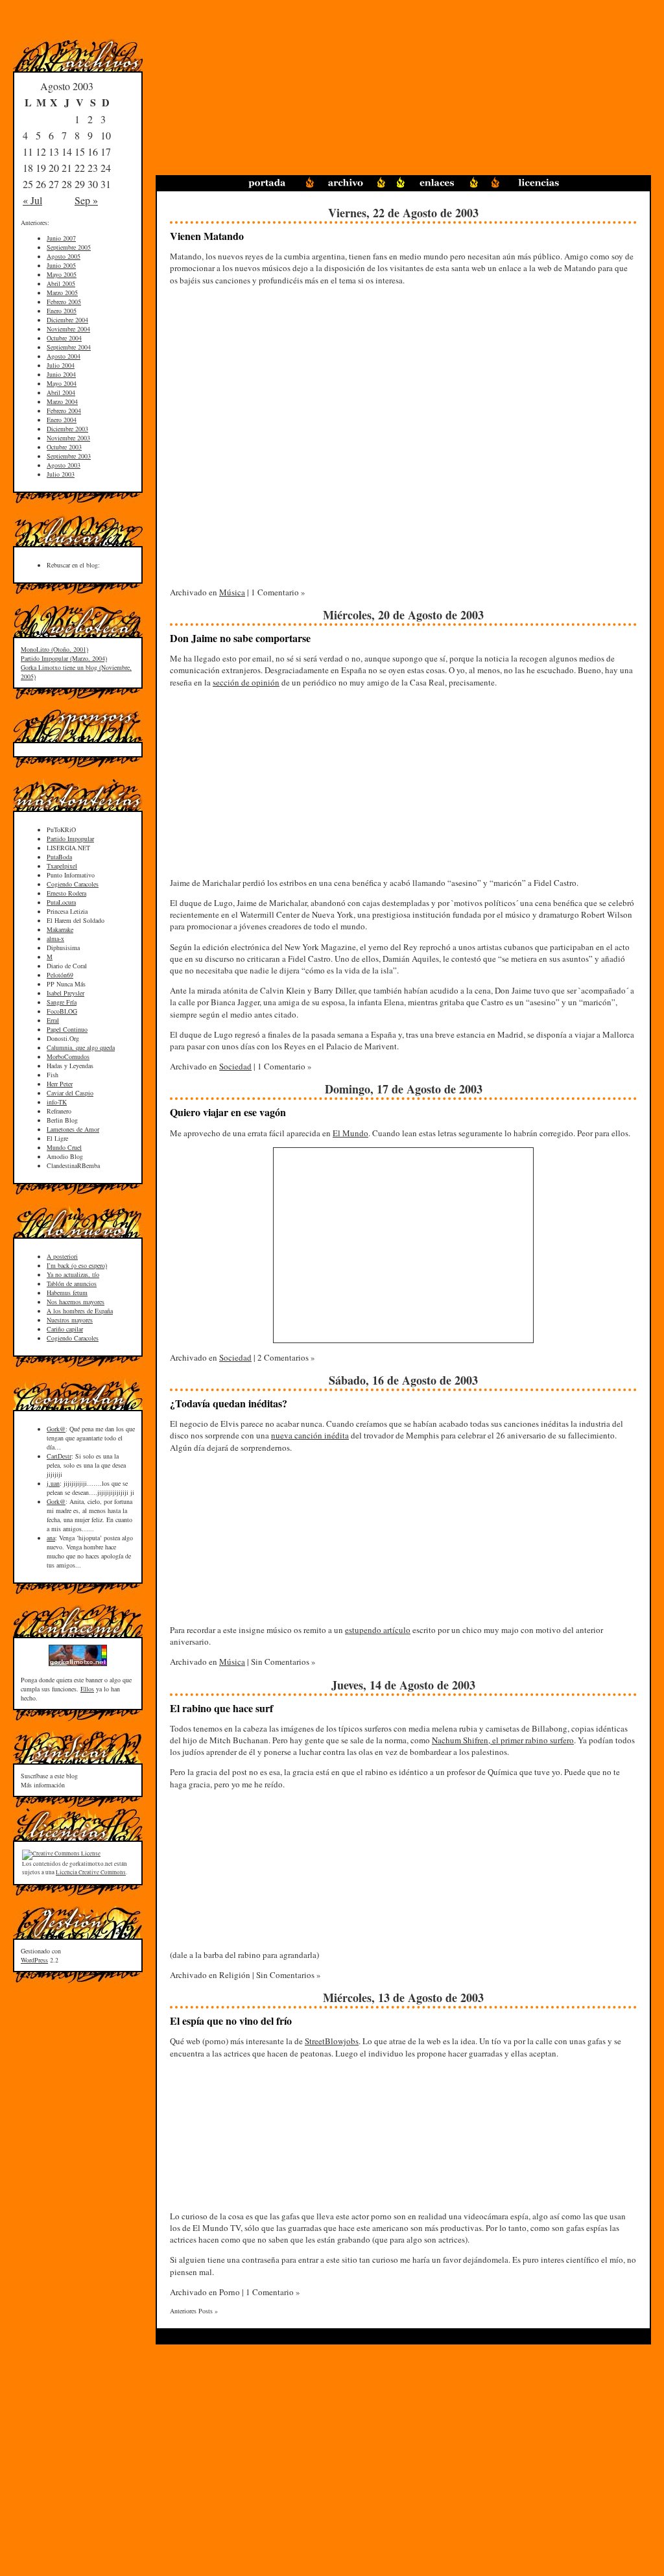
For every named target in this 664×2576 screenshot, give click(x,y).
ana (51, 1538)
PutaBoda (59, 857)
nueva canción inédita (310, 1435)
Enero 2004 (62, 420)
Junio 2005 (61, 265)
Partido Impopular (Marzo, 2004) (64, 658)
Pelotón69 (60, 975)
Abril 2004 (61, 392)
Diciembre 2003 (67, 429)
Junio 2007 (61, 238)
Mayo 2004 (62, 383)
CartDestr (59, 1456)
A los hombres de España (80, 1311)
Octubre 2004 (64, 338)
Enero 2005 (62, 311)
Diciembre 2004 (67, 320)
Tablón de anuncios (72, 1283)
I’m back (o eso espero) (77, 1265)
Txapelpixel (62, 866)
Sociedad (235, 1066)
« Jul (32, 200)
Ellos (87, 1689)
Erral (53, 1020)
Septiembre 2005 (69, 247)
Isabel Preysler (65, 993)
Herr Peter (60, 1084)
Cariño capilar (65, 1329)
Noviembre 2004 (68, 329)
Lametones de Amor (73, 1129)
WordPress (34, 1960)
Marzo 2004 (62, 401)
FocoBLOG (62, 1011)
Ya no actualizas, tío (73, 1274)
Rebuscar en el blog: (73, 565)
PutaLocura (61, 902)
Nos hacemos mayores (76, 1302)
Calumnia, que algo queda (81, 1047)
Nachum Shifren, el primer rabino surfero (503, 1740)
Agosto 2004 (64, 356)
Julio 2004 (61, 365)
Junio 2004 (61, 374)
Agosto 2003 (64, 465)
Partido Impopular (70, 839)
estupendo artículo (378, 1630)
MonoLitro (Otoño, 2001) (54, 649)
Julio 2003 (61, 474)
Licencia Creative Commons (91, 1872)
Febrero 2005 (64, 302)
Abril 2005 (61, 283)
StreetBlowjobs (332, 2041)
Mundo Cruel (64, 1147)
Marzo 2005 (62, 292)
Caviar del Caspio (70, 1093)
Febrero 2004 (64, 411)
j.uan (53, 1483)
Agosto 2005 (64, 256)
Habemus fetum (67, 1293)
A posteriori (62, 1256)
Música (232, 592)
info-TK (57, 1102)
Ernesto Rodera (66, 893)
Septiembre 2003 (69, 456)
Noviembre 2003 (68, 438)
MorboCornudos (68, 1056)
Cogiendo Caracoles (73, 884)
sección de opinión (246, 682)
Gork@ (56, 1429)
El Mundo (350, 1133)
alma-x (55, 938)
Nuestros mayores (70, 1320)
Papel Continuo (67, 1029)
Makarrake (60, 929)
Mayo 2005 (62, 274)
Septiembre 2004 (69, 347)
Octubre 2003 (64, 447)
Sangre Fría (62, 1002)
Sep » (86, 200)
